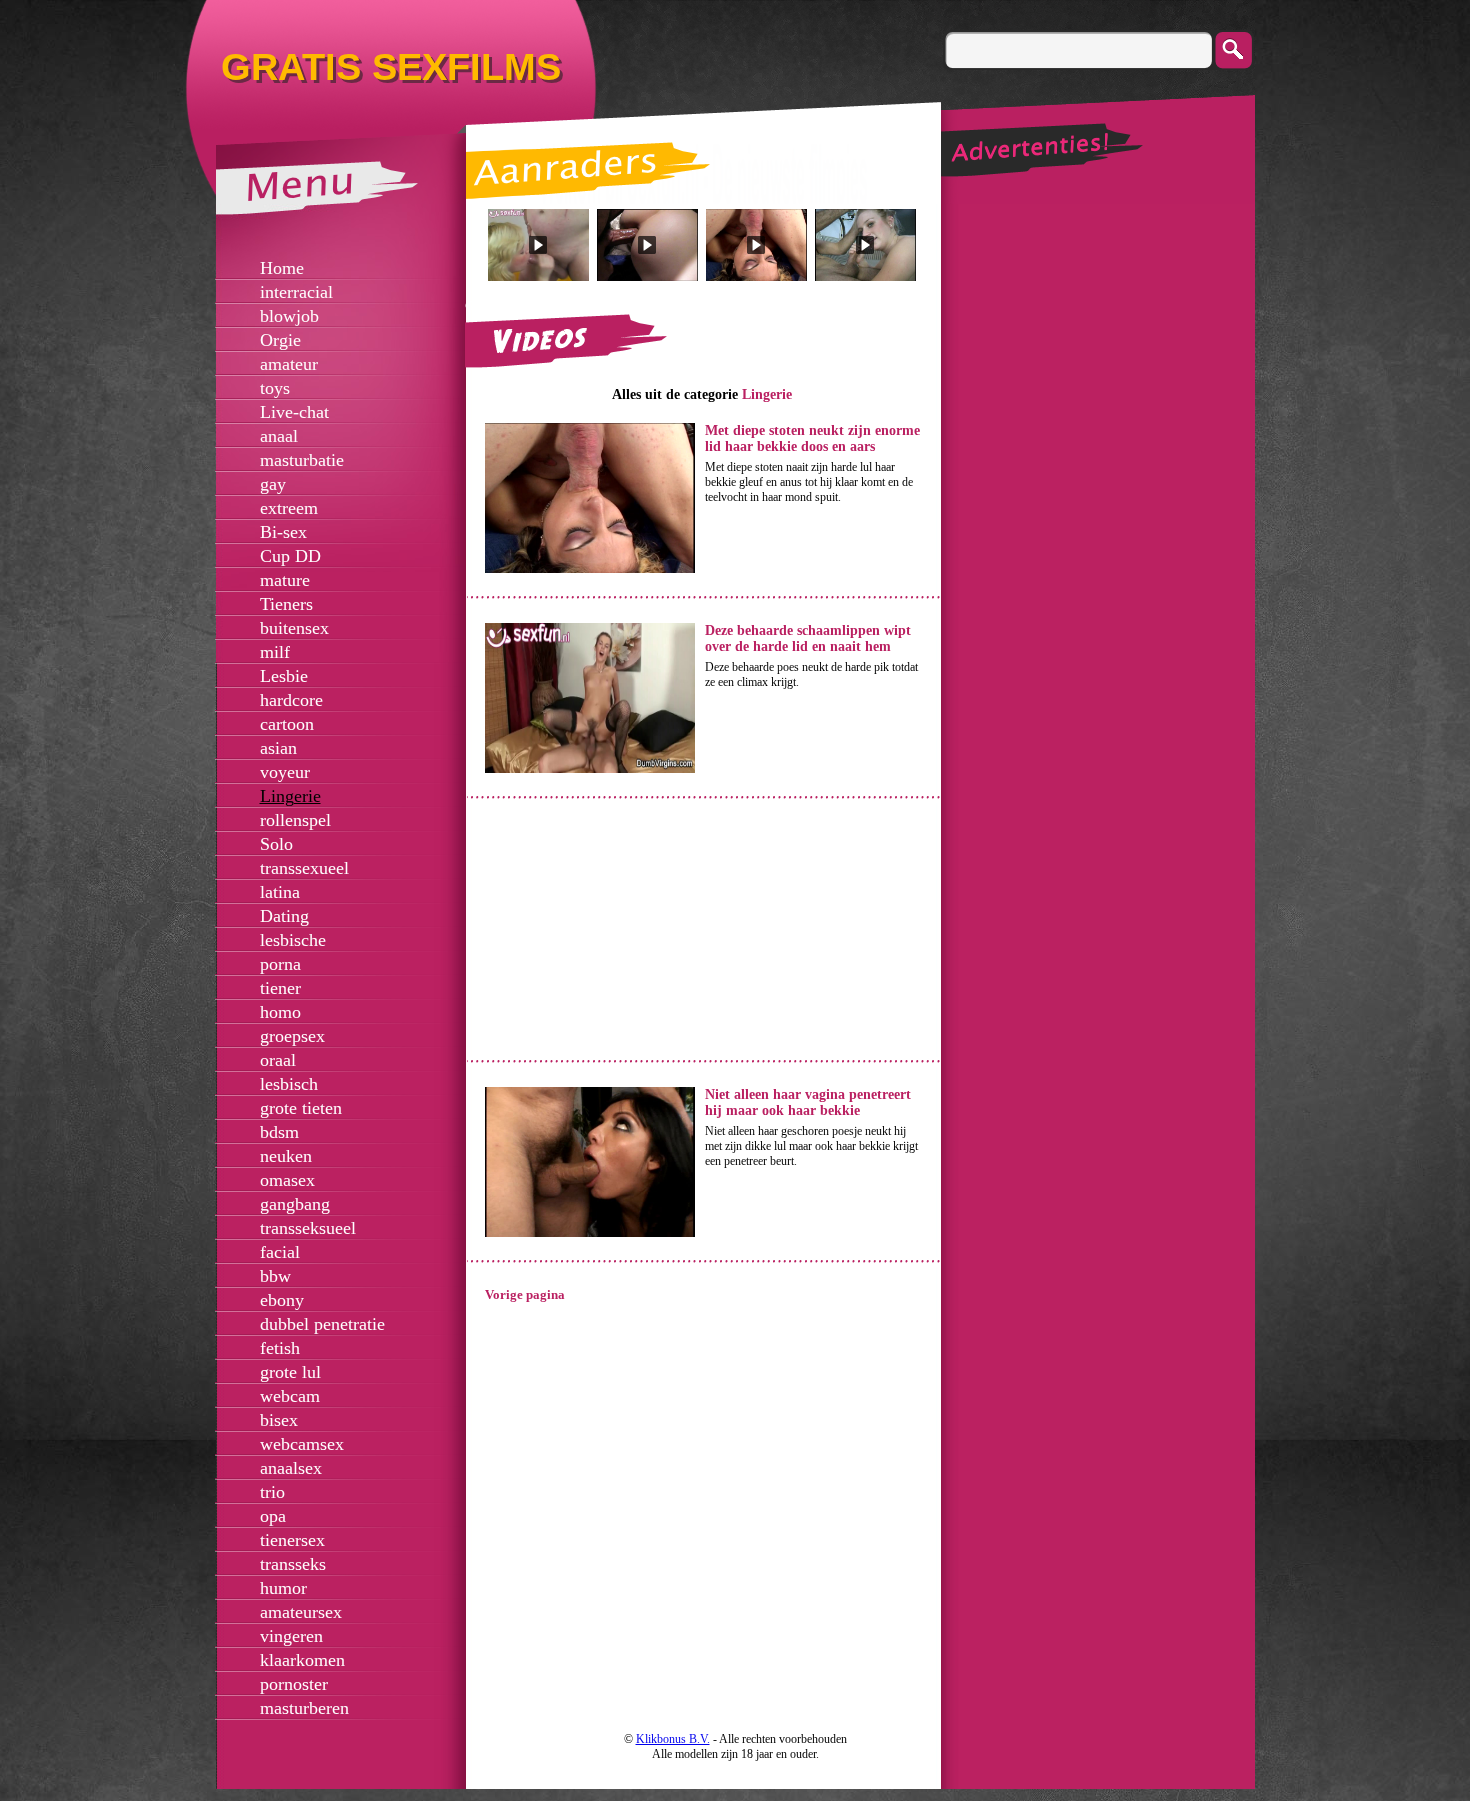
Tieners (286, 604)
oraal (278, 1060)
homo (280, 1012)
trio (272, 1492)
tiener (280, 988)
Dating (284, 916)
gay (273, 484)
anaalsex (291, 1468)
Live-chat (294, 412)
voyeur (285, 772)
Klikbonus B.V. (673, 1739)
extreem (289, 508)
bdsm (279, 1132)
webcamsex (302, 1444)
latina (280, 892)
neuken (286, 1156)
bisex (279, 1420)
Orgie (280, 340)
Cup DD (290, 556)
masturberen (304, 1708)
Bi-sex (283, 532)
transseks (293, 1564)
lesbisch (289, 1084)
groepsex (292, 1036)
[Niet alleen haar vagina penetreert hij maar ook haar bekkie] (590, 1233)
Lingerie (290, 796)
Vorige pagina (525, 1294)
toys (275, 388)
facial (280, 1252)
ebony (282, 1300)
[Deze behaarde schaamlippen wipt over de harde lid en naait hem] (590, 769)
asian (278, 748)
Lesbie (284, 676)
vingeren (291, 1636)
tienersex (292, 1540)
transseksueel (308, 1228)
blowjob (289, 316)
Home (282, 268)
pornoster (294, 1684)
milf (275, 652)
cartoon (287, 724)
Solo (276, 844)
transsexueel (304, 868)
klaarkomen (302, 1660)
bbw (275, 1276)
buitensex (294, 628)
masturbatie (302, 460)
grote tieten (301, 1108)
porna (280, 964)
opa (273, 1516)
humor (283, 1588)
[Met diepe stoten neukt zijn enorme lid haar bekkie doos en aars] (590, 569)
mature (285, 580)
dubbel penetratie (322, 1324)
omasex (287, 1180)
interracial (296, 292)
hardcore (291, 700)
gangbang (295, 1204)
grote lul (290, 1372)
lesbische (293, 940)
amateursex (301, 1612)
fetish (280, 1348)
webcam (290, 1396)
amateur (289, 364)
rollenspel (295, 820)
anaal (279, 436)
